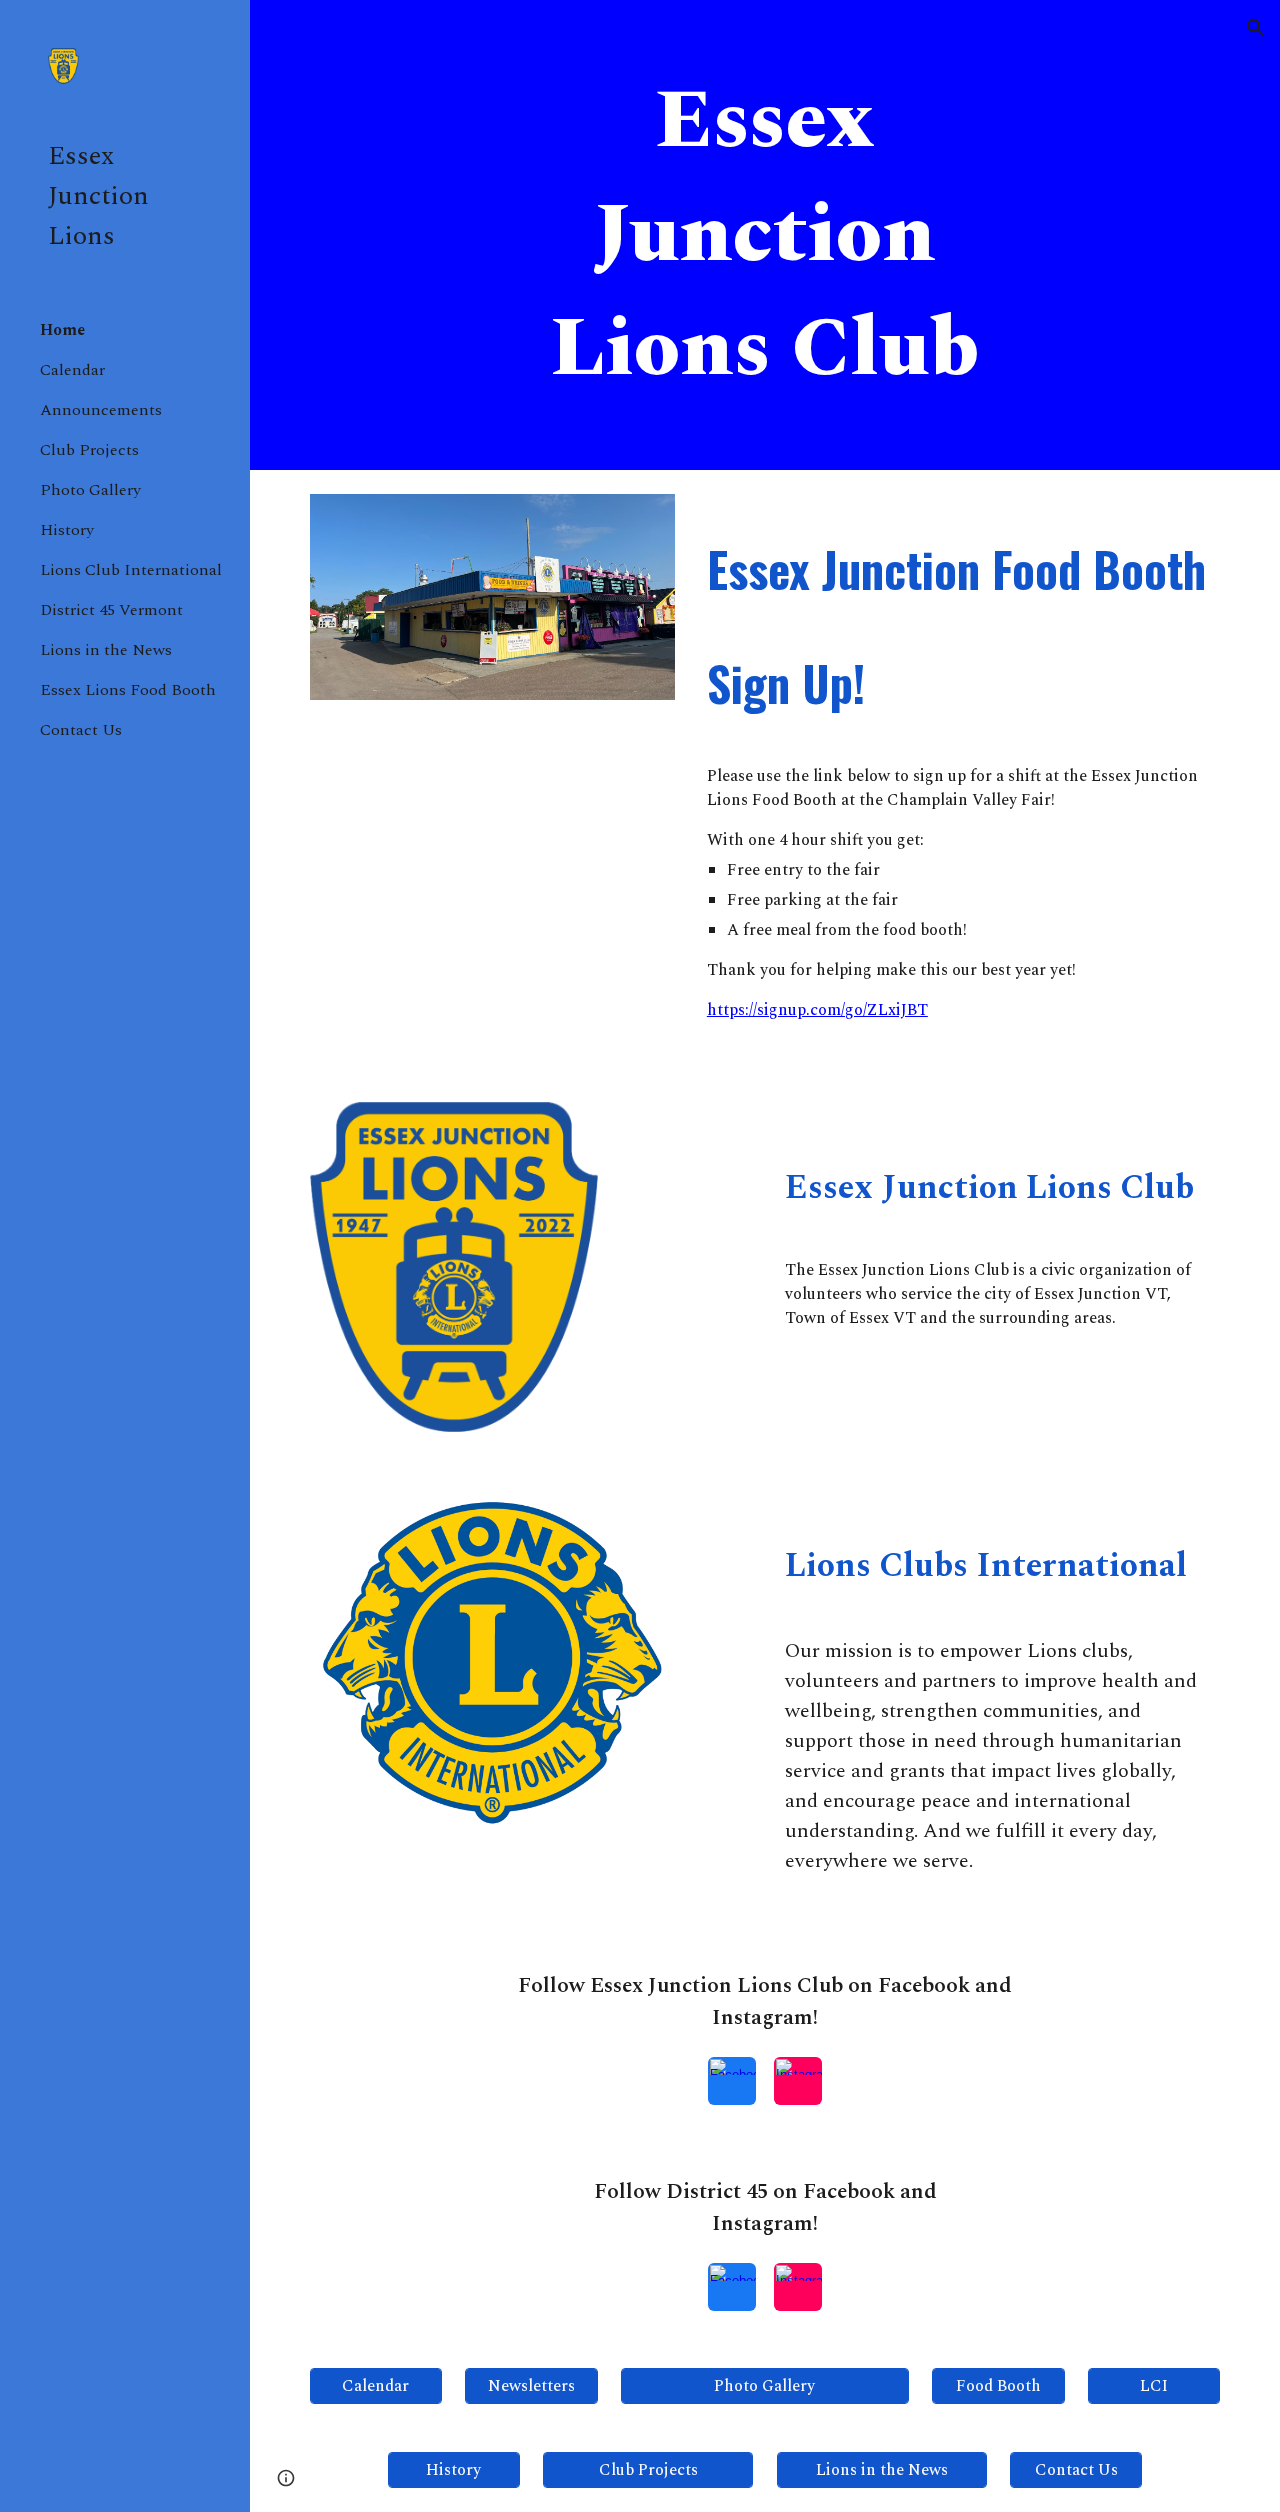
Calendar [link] (72, 370)
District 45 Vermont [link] (111, 610)
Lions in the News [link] (106, 650)
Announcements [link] (101, 410)
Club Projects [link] (89, 450)
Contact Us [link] (81, 730)
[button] (1256, 28)
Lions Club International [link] (131, 570)
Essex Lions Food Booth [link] (128, 690)
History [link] (67, 530)
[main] (764, 235)
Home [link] (62, 330)
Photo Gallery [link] (90, 490)
